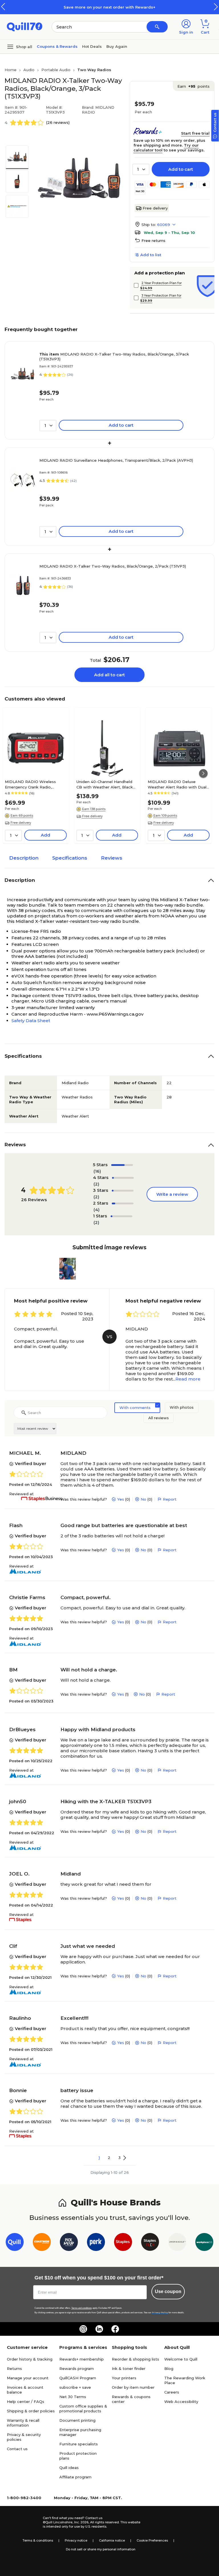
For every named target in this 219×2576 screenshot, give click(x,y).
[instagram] (83, 2329)
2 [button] (109, 2158)
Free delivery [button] (21, 823)
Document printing (77, 2420)
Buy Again (117, 46)
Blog (169, 2368)
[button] (216, 7)
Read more (188, 1379)
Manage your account (28, 2378)
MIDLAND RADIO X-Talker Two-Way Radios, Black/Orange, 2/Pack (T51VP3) (113, 566)
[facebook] (115, 2329)
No (143, 1499)
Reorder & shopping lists (135, 2359)
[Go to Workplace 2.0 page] (204, 2243)
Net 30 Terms (73, 2397)
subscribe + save (75, 2387)
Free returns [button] (153, 241)
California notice (112, 2540)
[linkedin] (99, 2329)
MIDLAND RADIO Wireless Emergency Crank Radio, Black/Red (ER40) (30, 784)
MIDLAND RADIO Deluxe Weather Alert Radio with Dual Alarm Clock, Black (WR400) (177, 784)
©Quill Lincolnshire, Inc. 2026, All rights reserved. (81, 2522)
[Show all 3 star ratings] (123, 1191)
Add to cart (181, 169)
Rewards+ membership (82, 2359)
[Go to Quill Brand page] (15, 2243)
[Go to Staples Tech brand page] (150, 2243)
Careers (172, 2392)
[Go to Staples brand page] (123, 2243)
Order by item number (133, 2387)
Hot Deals (92, 46)
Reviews (112, 858)
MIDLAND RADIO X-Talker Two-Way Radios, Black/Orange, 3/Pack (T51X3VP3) (114, 357)
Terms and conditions (82, 2308)
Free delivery (155, 208)
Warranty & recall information (23, 2423)
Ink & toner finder (129, 2368)
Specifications (70, 858)
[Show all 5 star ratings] (122, 1165)
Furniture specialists (79, 2444)
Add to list (151, 255)
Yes (121, 1499)
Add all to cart (109, 675)
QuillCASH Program (78, 2378)
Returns (14, 2368)
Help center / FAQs (26, 2402)
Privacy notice (76, 2540)
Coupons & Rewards (57, 46)
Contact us (17, 2449)
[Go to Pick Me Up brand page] (69, 2243)
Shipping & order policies (31, 2411)
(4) (97, 1210)
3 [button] (119, 2158)
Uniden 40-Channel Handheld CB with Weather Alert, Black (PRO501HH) (105, 784)
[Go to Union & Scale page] (177, 2243)
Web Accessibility (181, 2402)
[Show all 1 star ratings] (121, 1216)
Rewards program (77, 2368)
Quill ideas (69, 2468)
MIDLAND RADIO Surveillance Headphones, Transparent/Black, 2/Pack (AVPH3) (116, 460)
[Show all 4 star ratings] (123, 1178)
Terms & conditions (38, 2540)
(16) (97, 1171)
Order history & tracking (30, 2359)
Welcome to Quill (181, 2359)
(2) (96, 1184)
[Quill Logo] (25, 26)
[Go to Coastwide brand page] (42, 2243)
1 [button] (99, 2158)
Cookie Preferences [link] (152, 2540)
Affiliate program (75, 2477)
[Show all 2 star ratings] (123, 1203)
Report (170, 1499)
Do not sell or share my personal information (101, 2549)
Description (24, 858)
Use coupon (168, 2292)
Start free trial (195, 133)
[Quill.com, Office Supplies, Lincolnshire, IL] (23, 2522)
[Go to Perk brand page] (96, 2243)
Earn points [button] (193, 86)
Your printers (124, 2378)
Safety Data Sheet (31, 1021)
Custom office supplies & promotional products (83, 2408)
